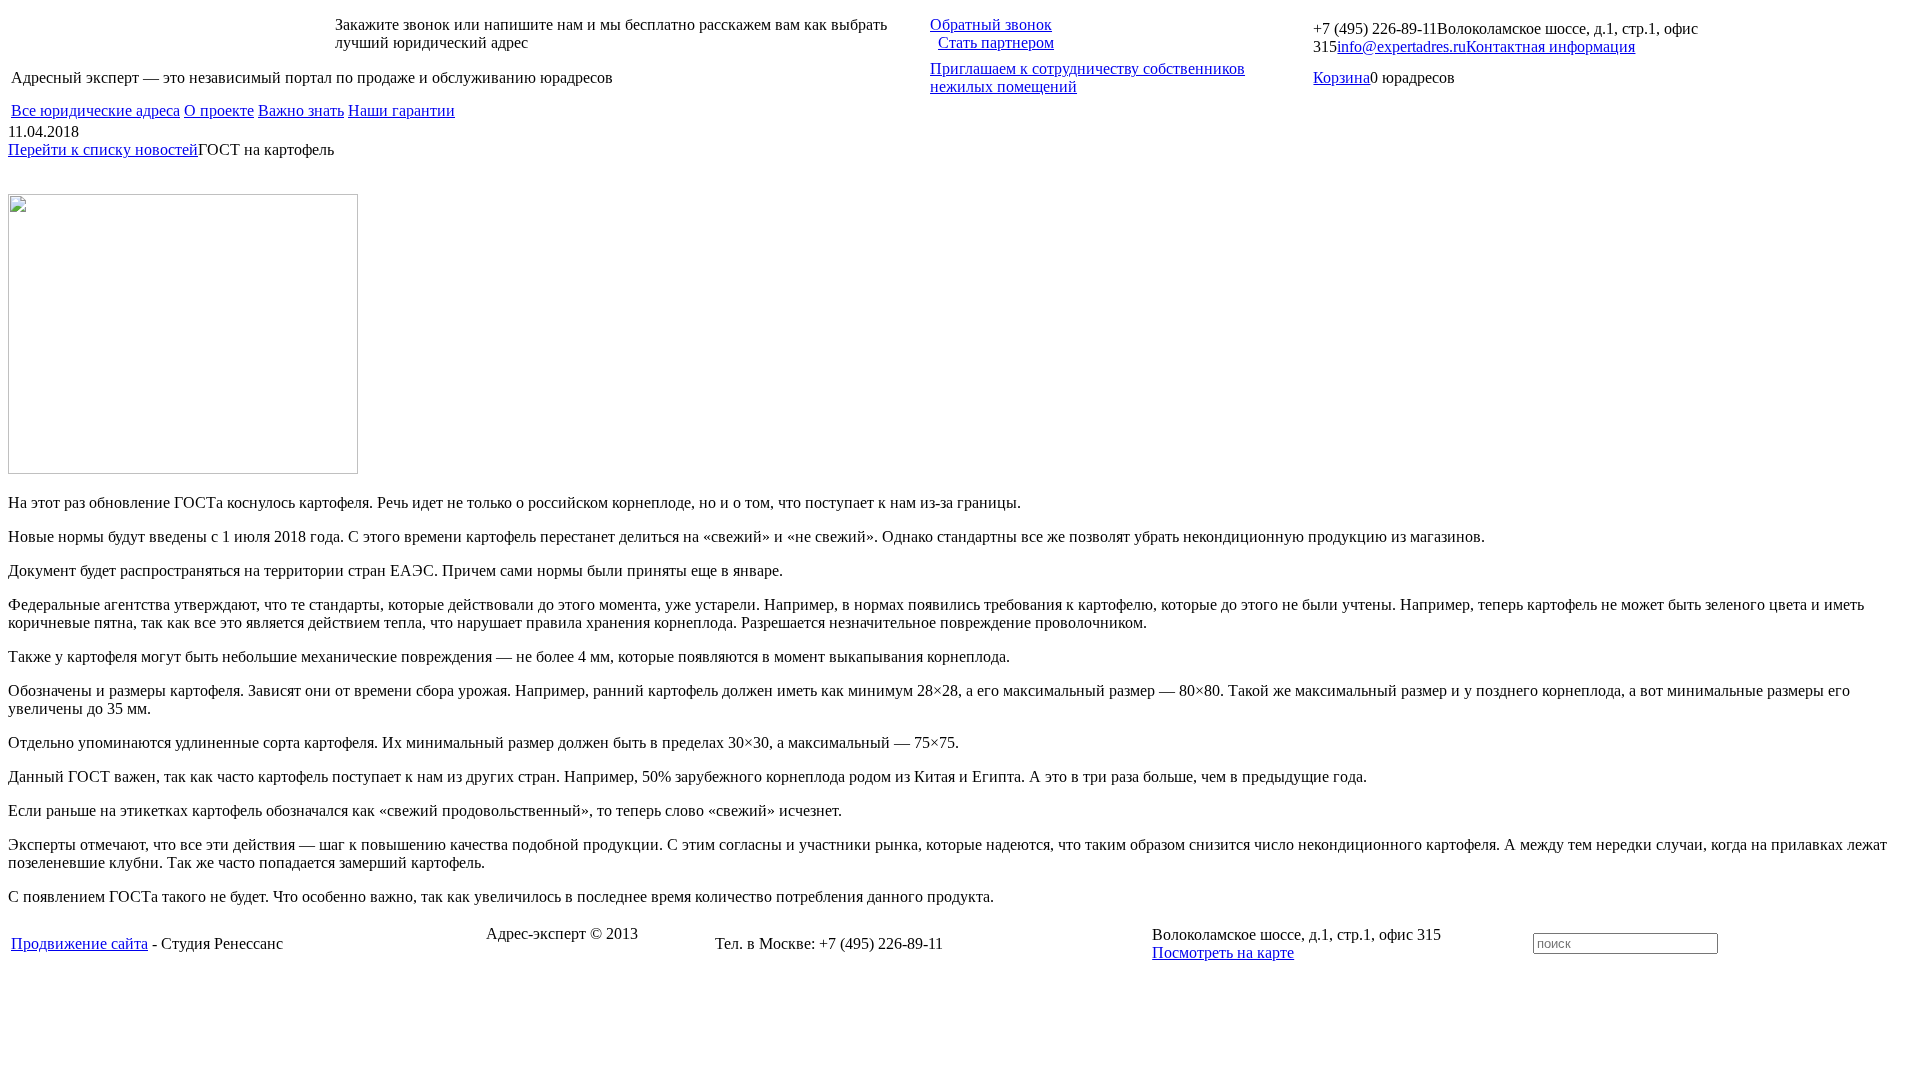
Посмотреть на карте (1223, 952)
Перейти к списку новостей (103, 149)
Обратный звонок (991, 24)
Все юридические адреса (95, 110)
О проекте (219, 110)
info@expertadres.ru (1401, 46)
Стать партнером (996, 42)
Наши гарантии (401, 110)
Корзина (1341, 77)
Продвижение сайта (79, 943)
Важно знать (301, 110)
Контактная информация (1550, 46)
